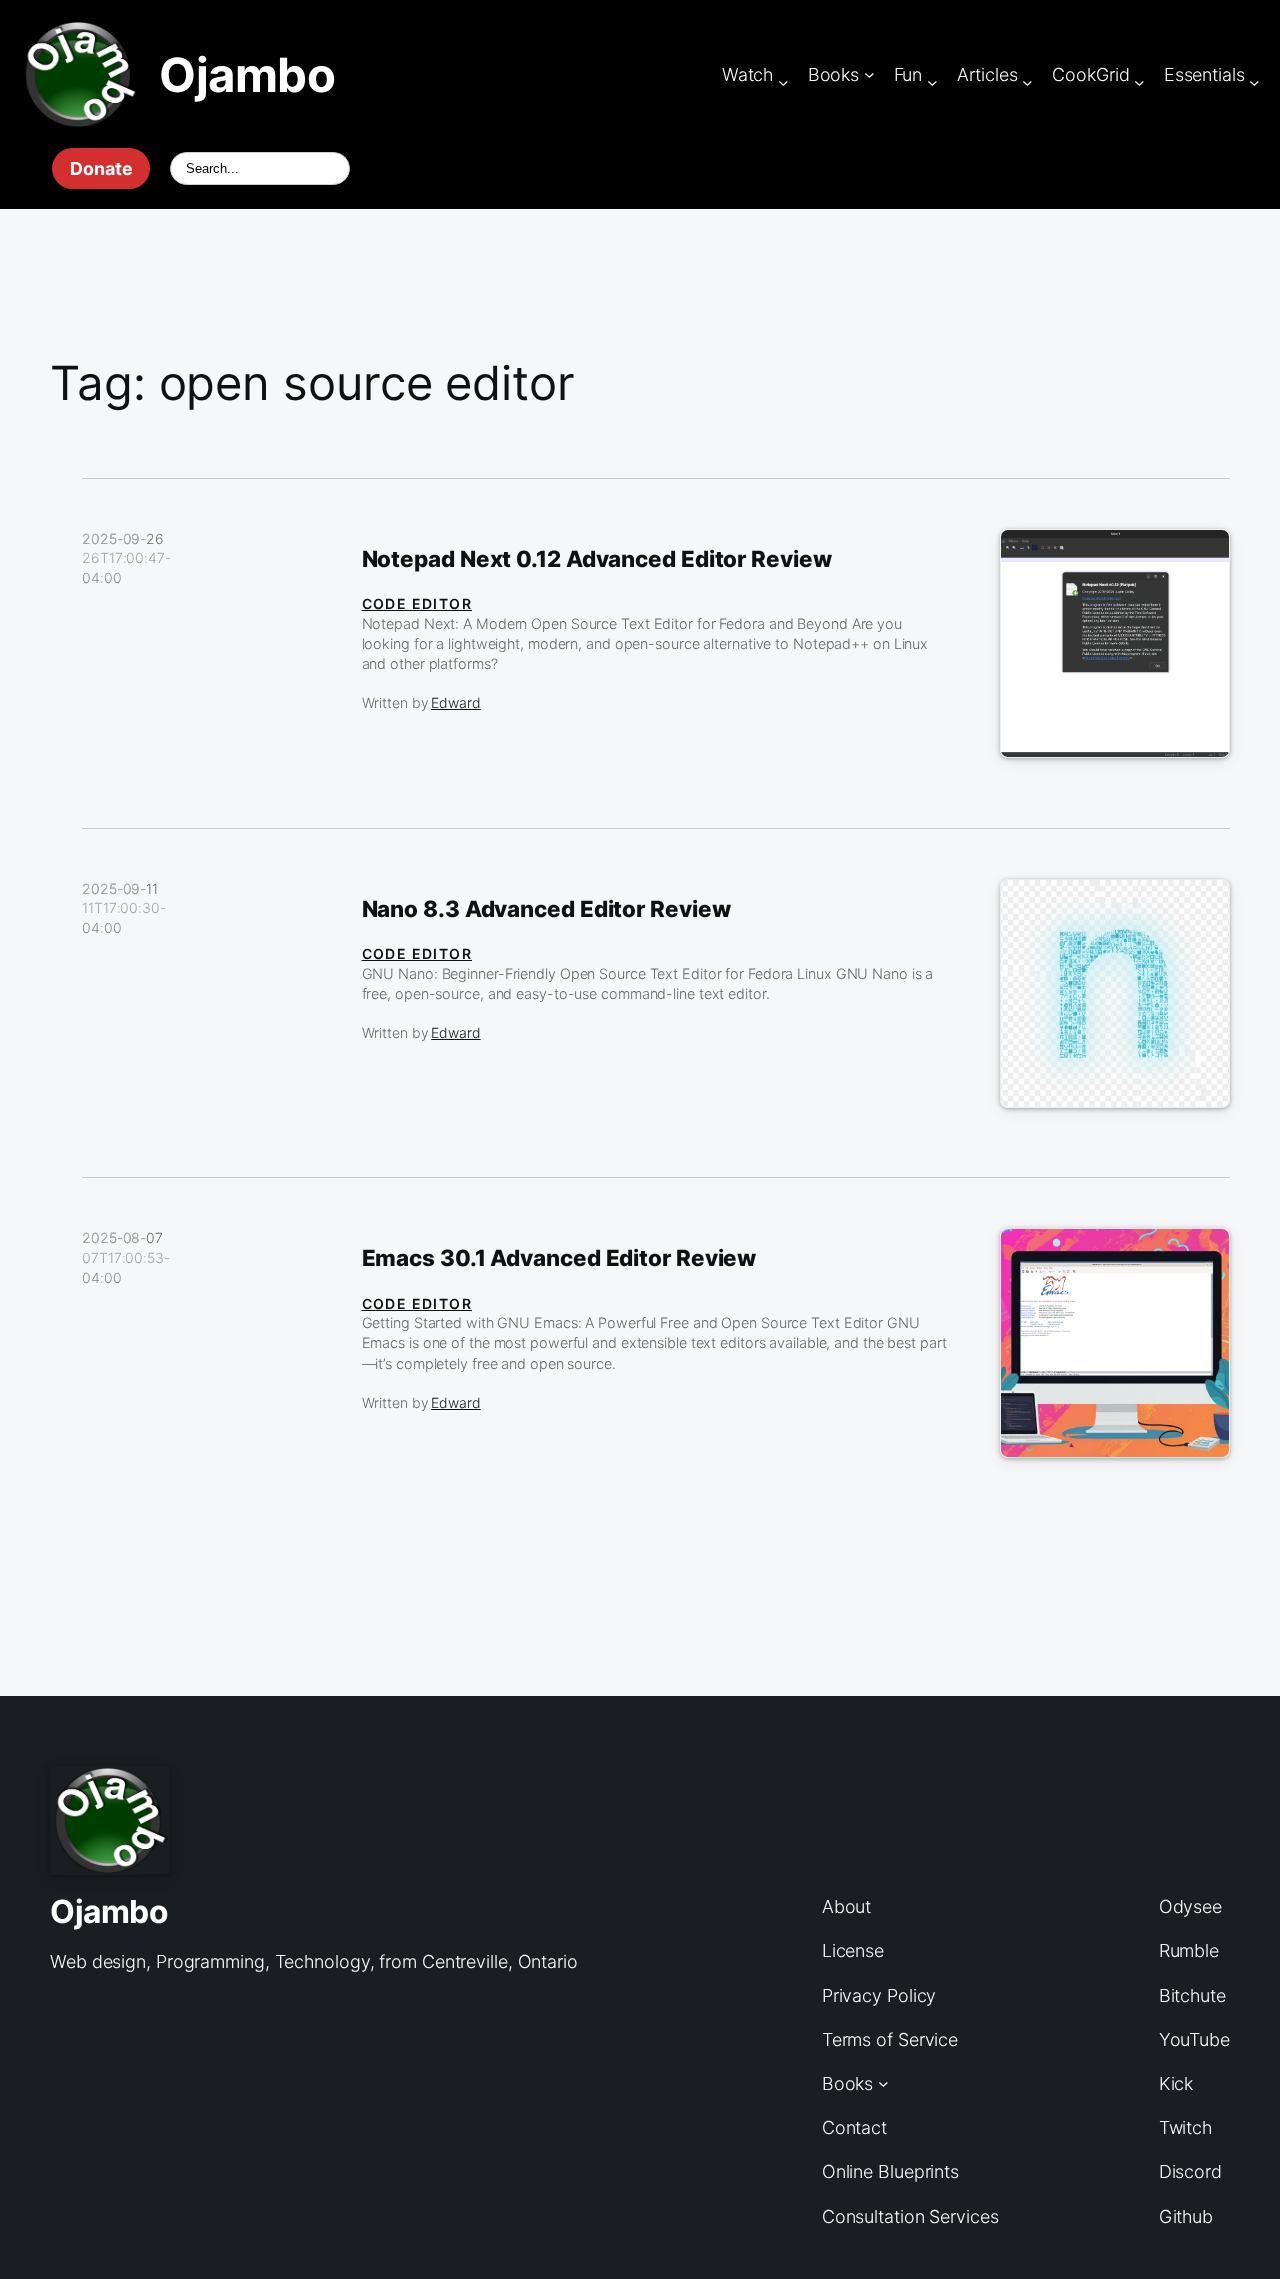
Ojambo (247, 74)
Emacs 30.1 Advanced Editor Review (559, 1258)
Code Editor (417, 603)
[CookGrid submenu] (1139, 82)
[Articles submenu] (1027, 82)
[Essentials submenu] (1254, 82)
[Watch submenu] (783, 82)
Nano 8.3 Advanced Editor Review (546, 909)
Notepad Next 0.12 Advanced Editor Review (597, 559)
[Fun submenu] (932, 82)
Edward (455, 702)
